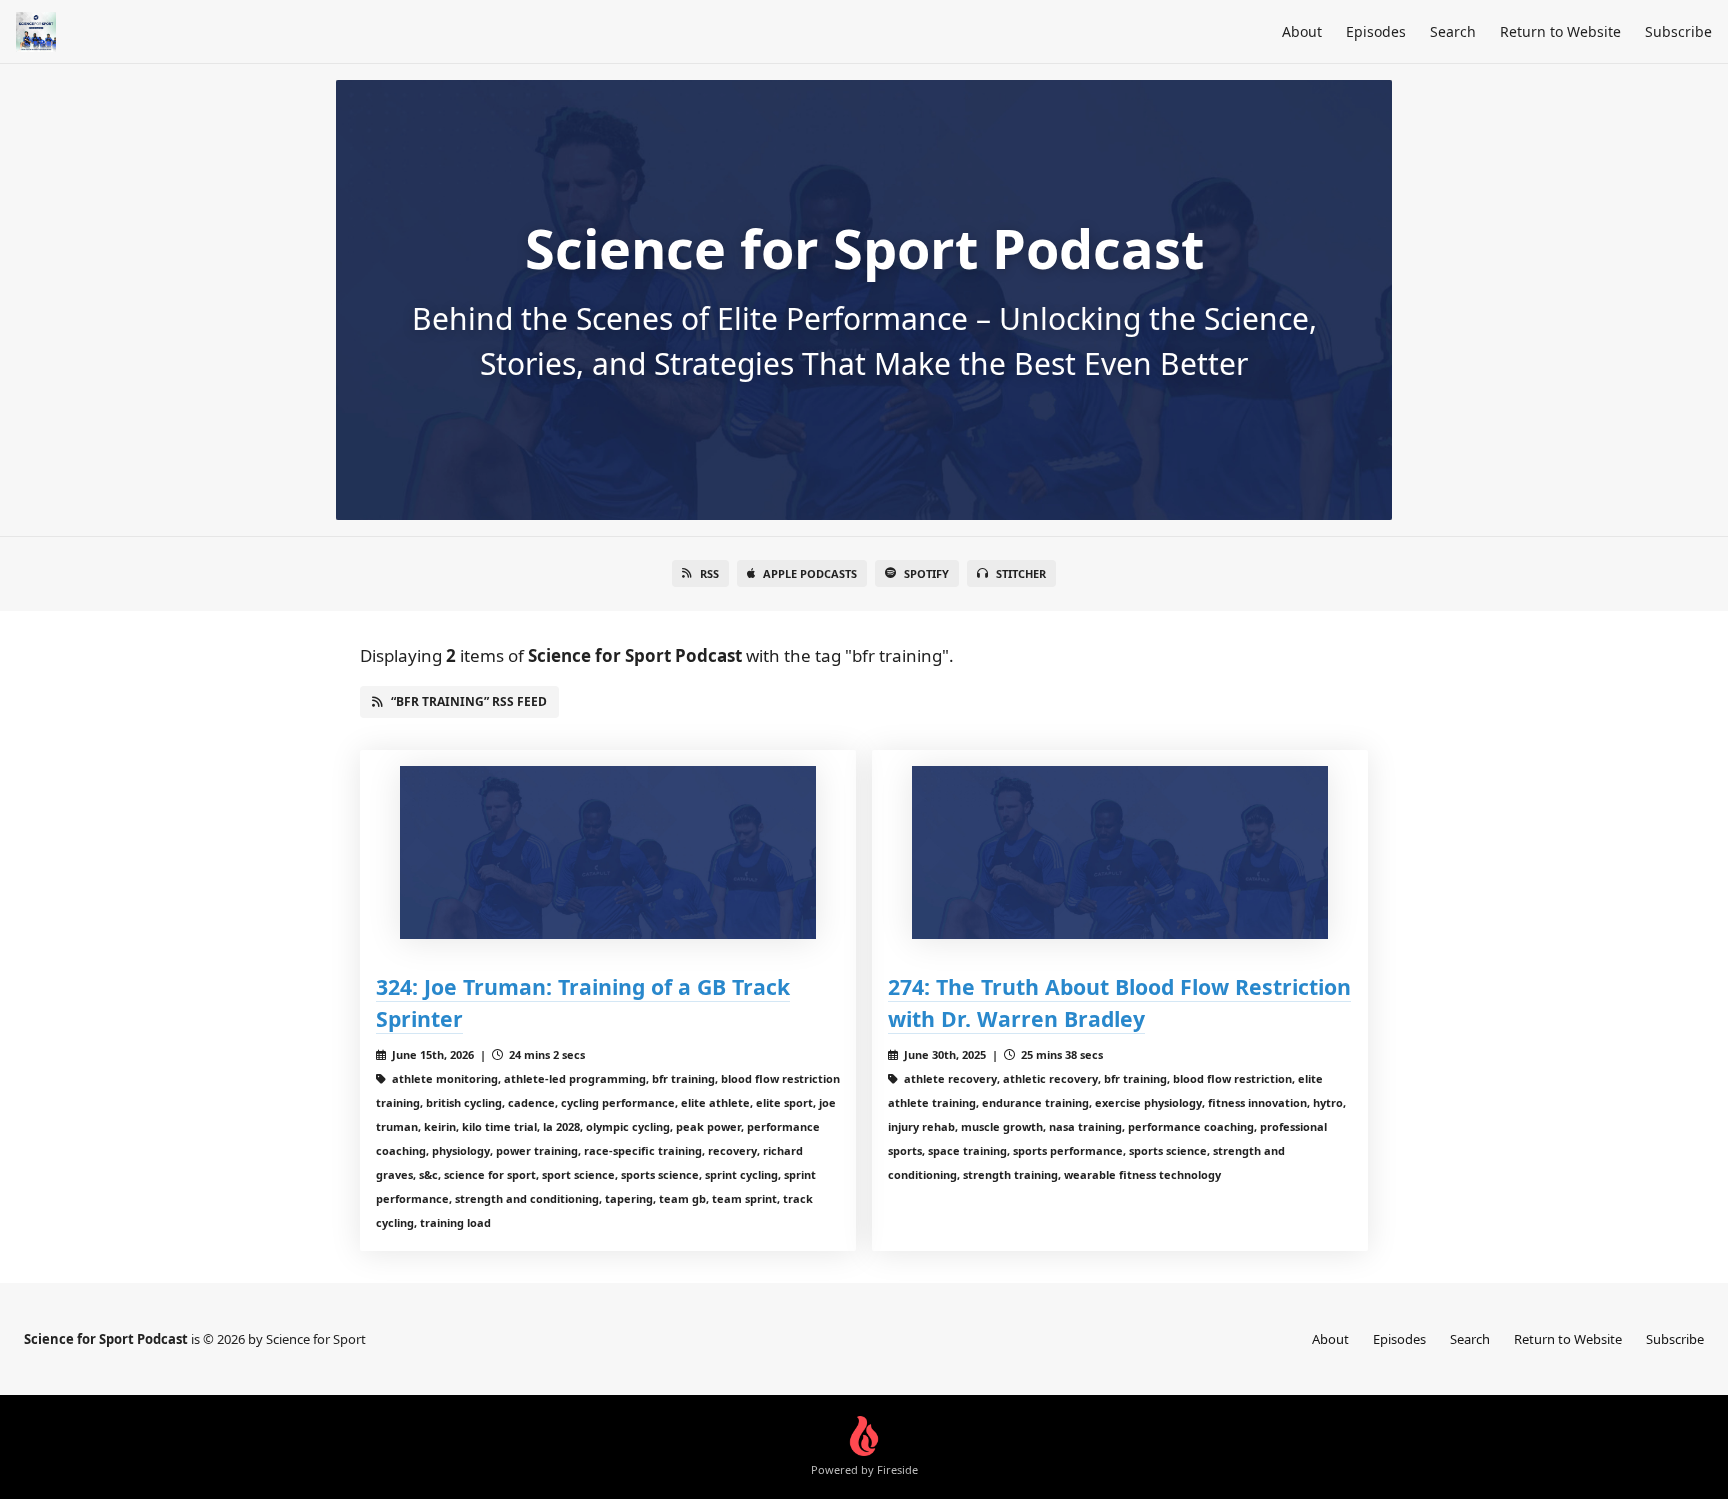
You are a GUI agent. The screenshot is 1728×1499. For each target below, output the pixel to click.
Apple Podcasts (810, 573)
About (1302, 31)
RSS (709, 573)
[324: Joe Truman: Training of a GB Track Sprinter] (608, 852)
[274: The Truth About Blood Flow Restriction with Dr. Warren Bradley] (1120, 852)
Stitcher (1021, 573)
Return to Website (1560, 31)
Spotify (926, 573)
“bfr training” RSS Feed (469, 701)
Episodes (1376, 31)
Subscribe (1678, 31)
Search (1453, 31)
